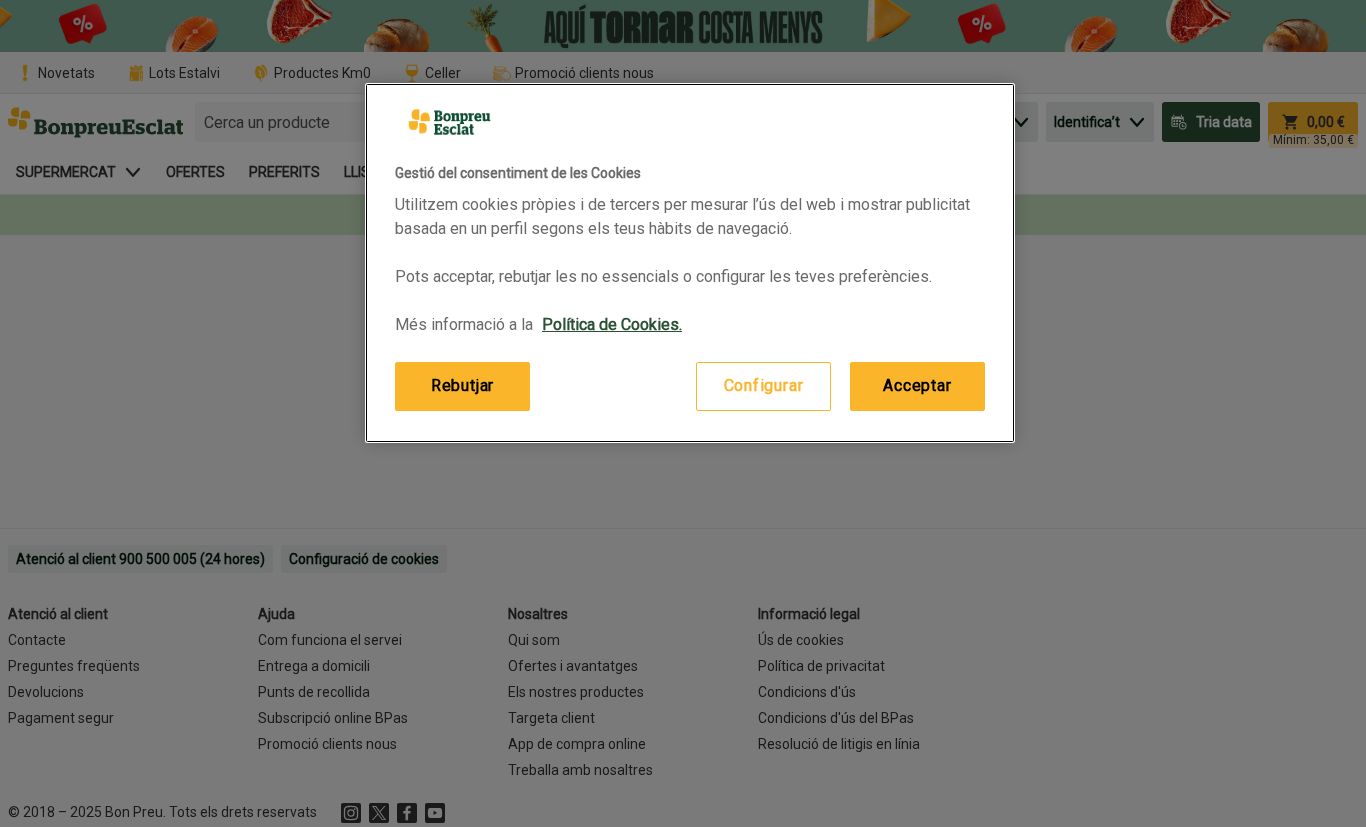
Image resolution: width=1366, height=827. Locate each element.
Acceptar (917, 385)
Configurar (764, 385)
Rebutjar (462, 385)
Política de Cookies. (612, 324)
